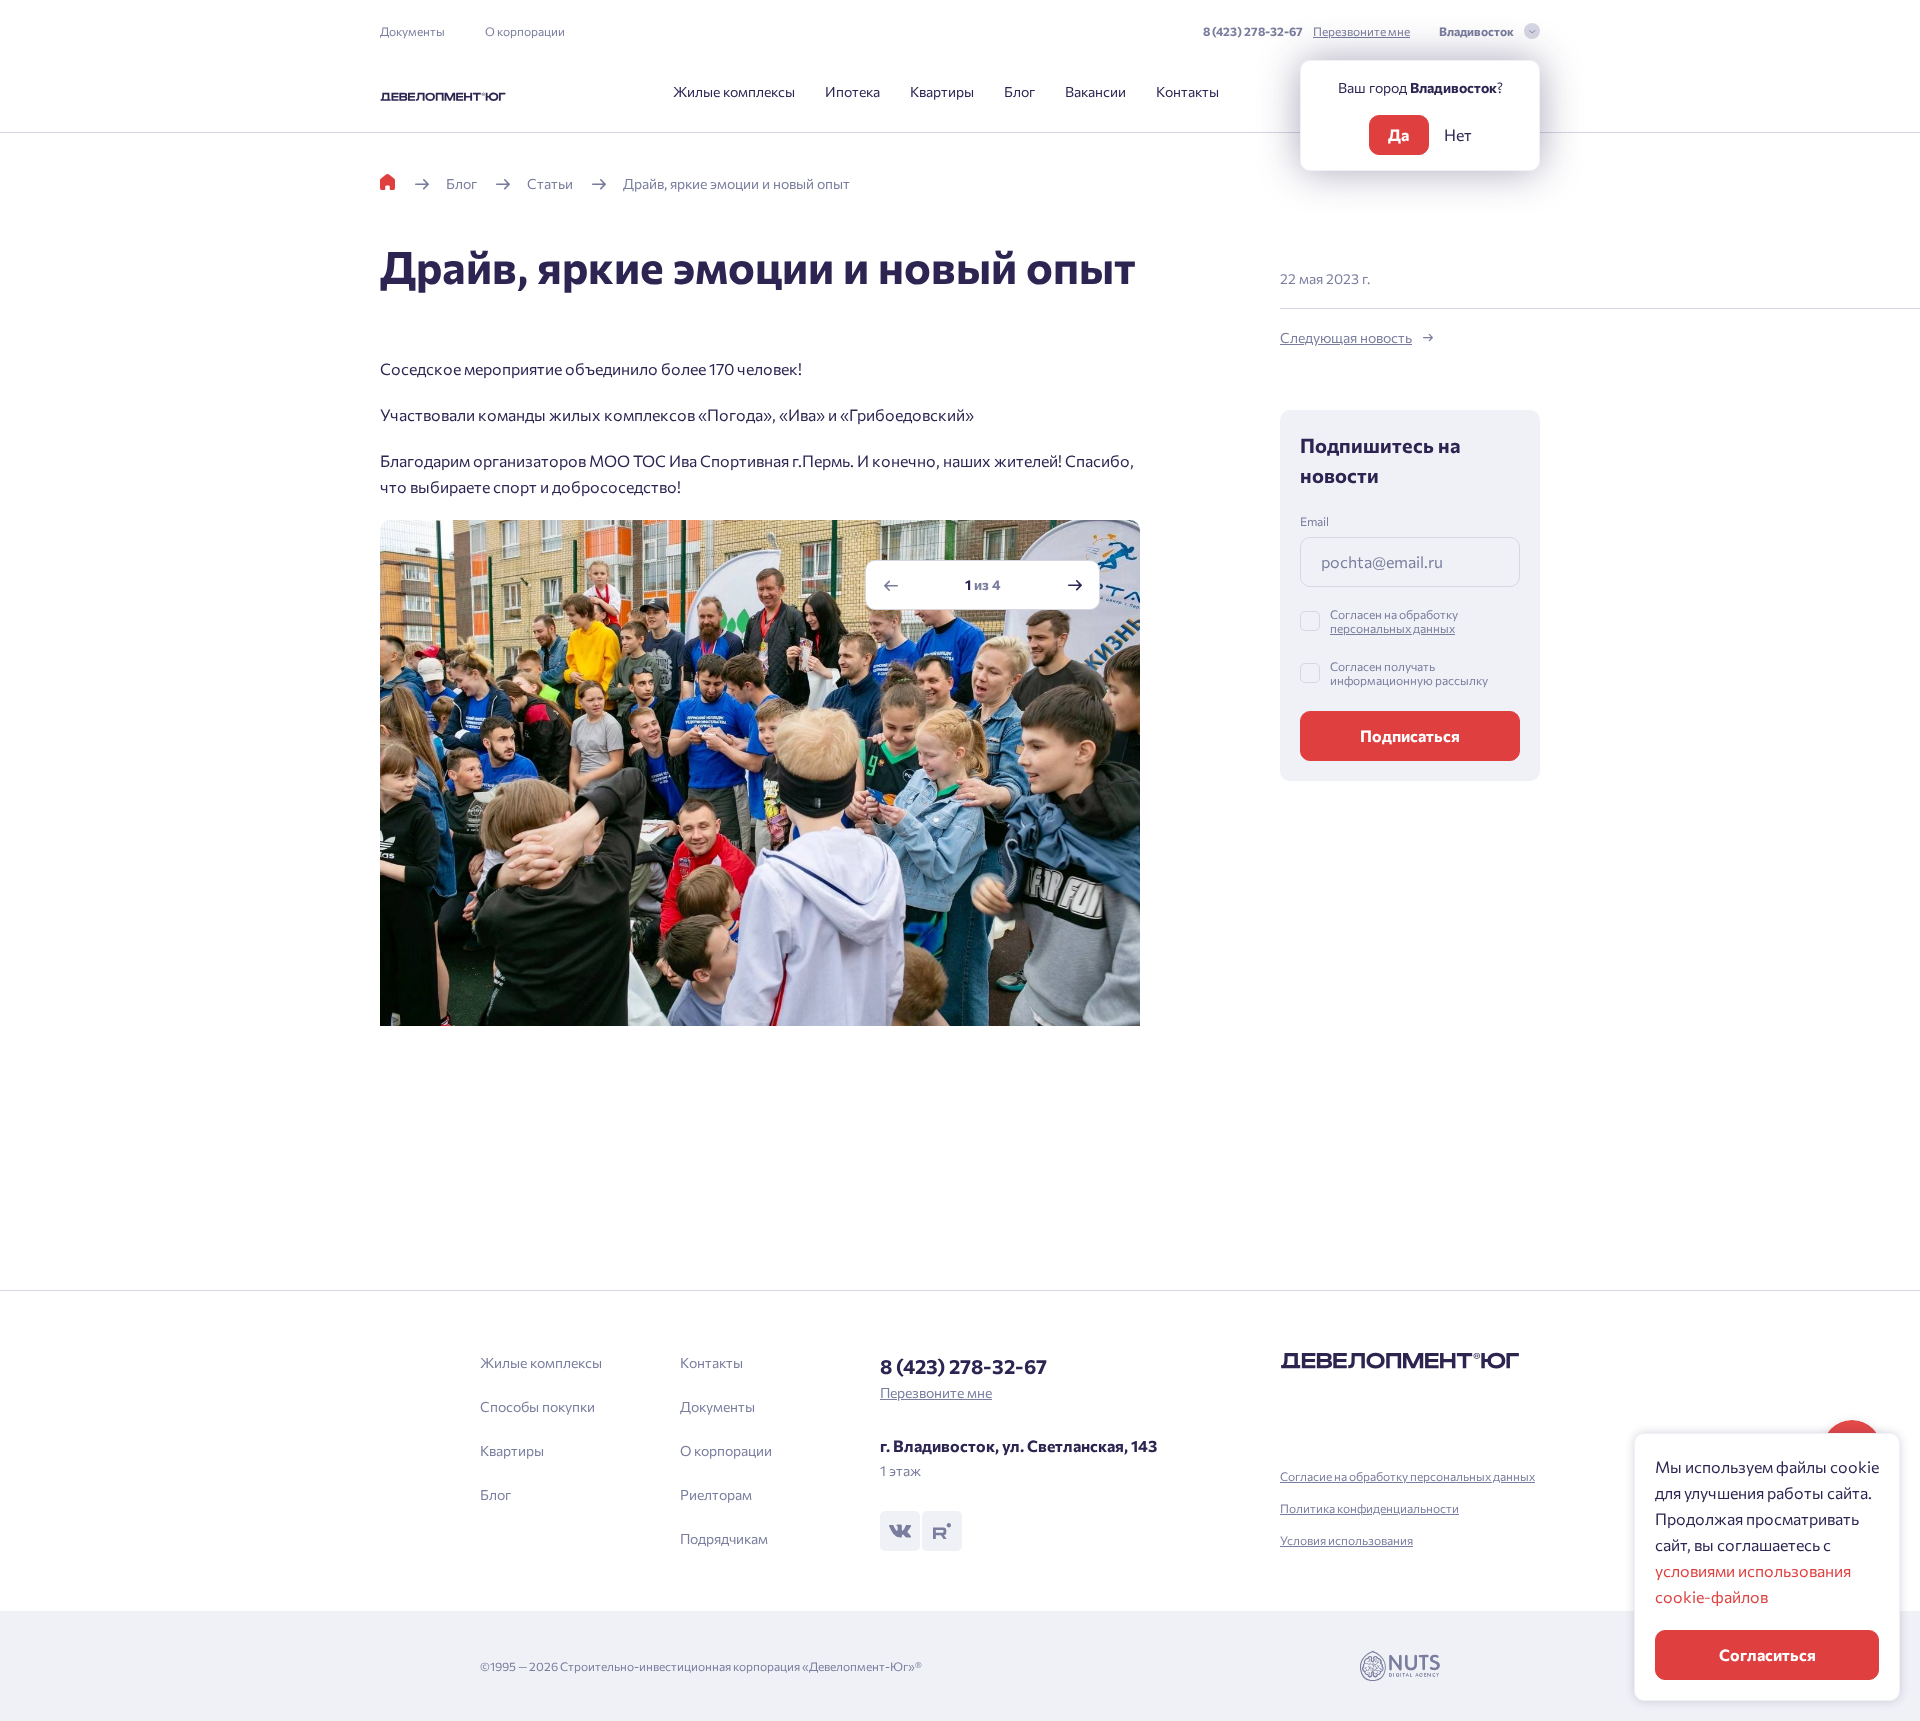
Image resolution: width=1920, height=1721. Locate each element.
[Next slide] (1075, 585)
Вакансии (1095, 91)
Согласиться (1767, 1654)
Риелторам (716, 1494)
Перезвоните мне (1361, 31)
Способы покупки (537, 1406)
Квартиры (942, 91)
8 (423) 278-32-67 (1253, 31)
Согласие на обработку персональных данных (1407, 1476)
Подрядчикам (724, 1538)
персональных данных (1392, 628)
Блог (1019, 91)
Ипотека (852, 91)
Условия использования (1346, 1540)
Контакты (1187, 91)
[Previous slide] (891, 585)
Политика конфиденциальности (1369, 1508)
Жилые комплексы (734, 91)
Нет (1458, 134)
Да (1398, 134)
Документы (412, 31)
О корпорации (525, 31)
